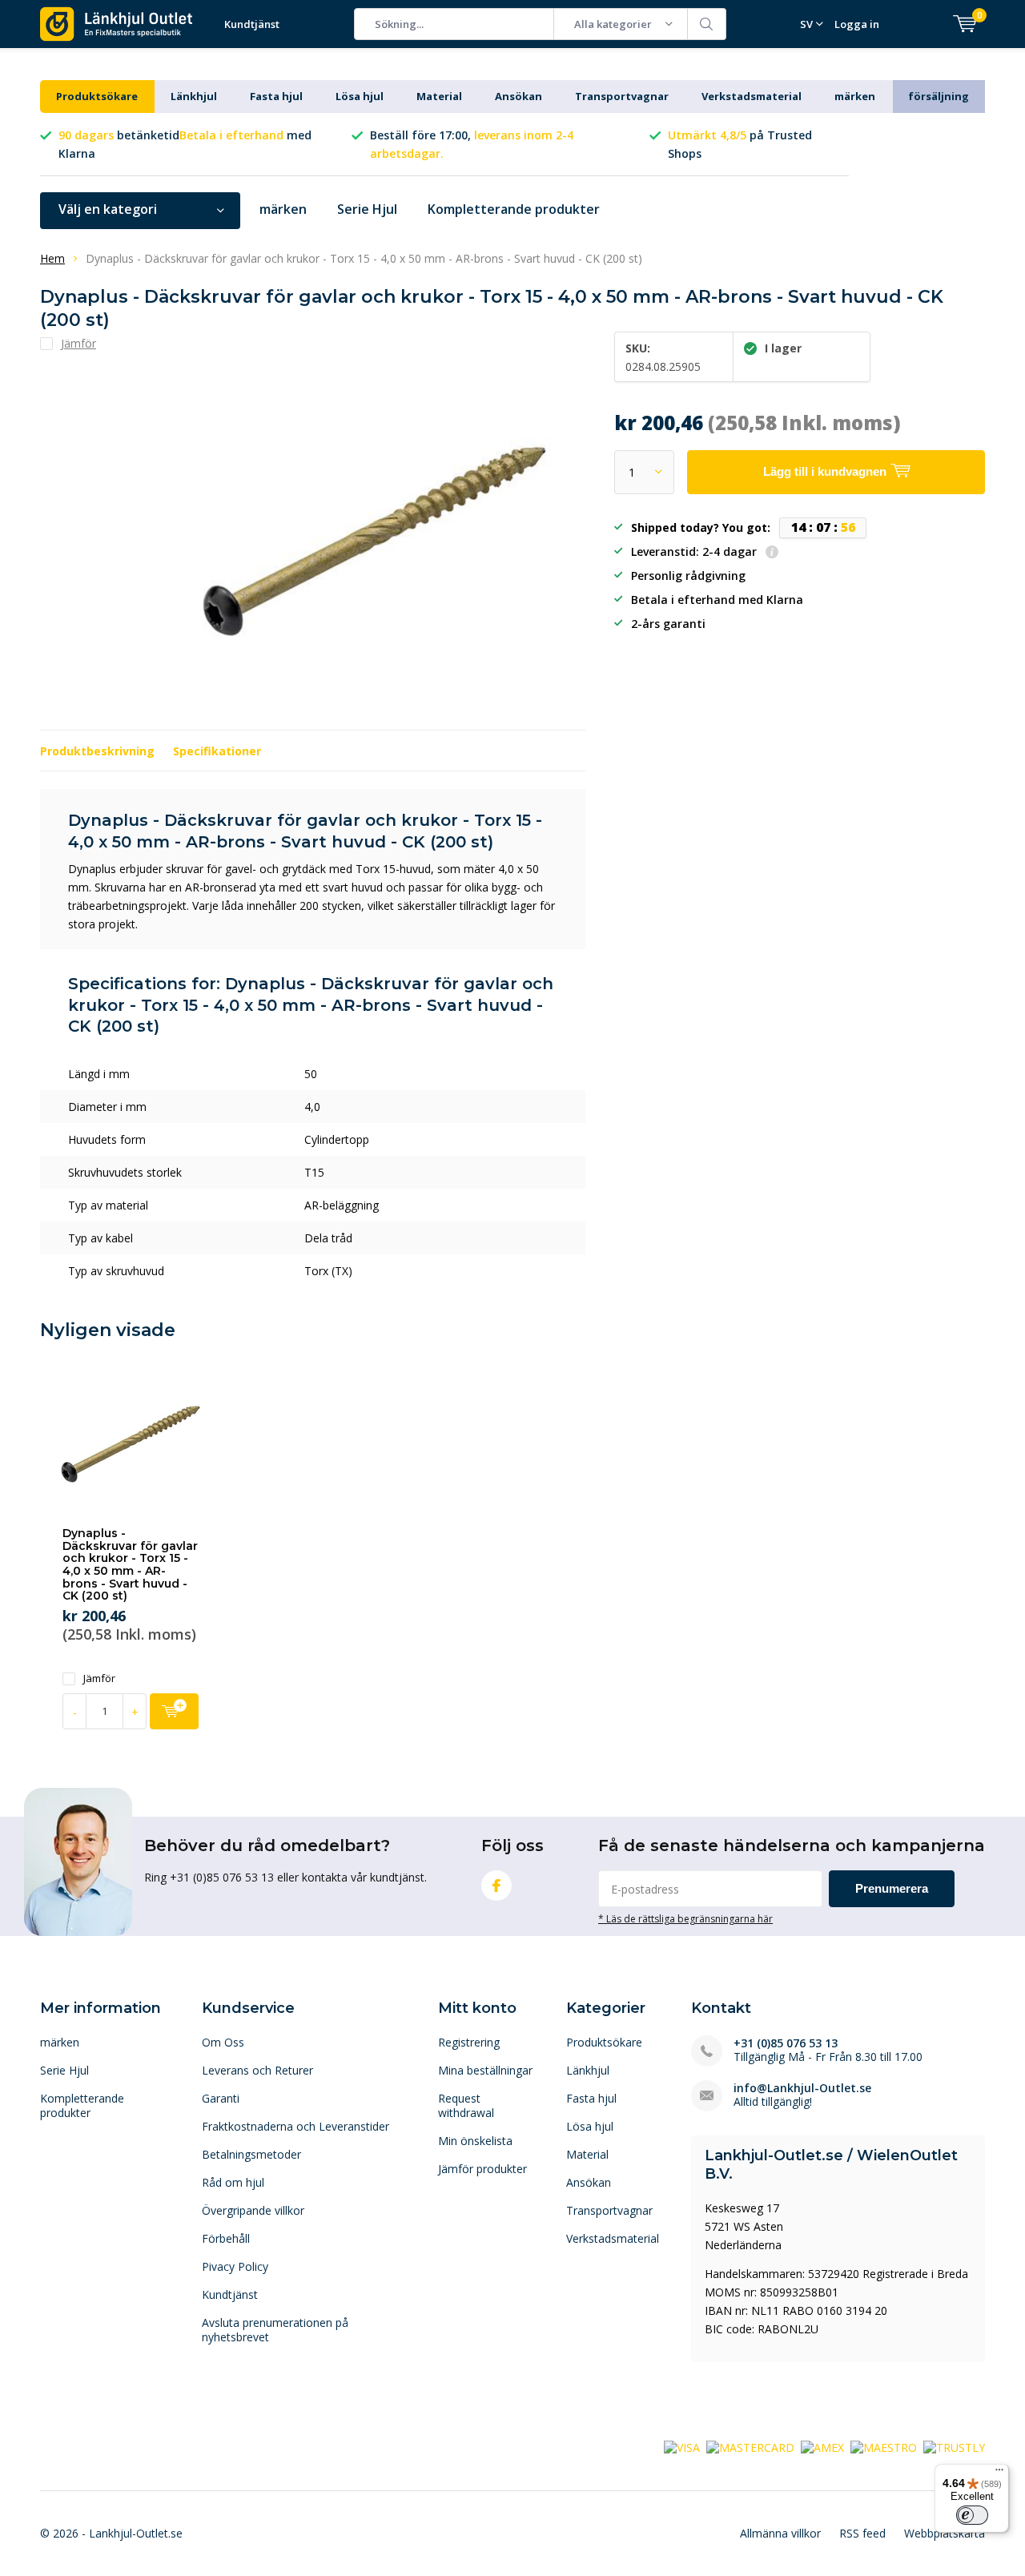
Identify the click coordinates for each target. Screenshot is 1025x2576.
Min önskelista (475, 2141)
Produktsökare (97, 96)
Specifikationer (217, 751)
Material (439, 96)
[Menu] (999, 2473)
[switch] (972, 2515)
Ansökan (519, 96)
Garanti (221, 2098)
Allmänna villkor (780, 2533)
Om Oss (223, 2042)
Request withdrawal (466, 2105)
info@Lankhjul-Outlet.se (802, 2088)
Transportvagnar (622, 96)
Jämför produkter (482, 2169)
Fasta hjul (276, 96)
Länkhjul (194, 96)
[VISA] (682, 2447)
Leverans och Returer (257, 2070)
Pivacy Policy (235, 2266)
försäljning (939, 96)
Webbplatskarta (945, 2533)
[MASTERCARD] (750, 2447)
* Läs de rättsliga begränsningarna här (685, 1918)
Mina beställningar (485, 2070)
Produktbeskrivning (97, 751)
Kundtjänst (252, 24)
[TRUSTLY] (954, 2447)
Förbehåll (226, 2238)
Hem (52, 258)
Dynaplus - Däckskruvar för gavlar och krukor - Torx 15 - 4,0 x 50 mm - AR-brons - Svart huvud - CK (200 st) (130, 1564)
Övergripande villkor (253, 2210)
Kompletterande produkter (514, 209)
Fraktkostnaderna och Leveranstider (295, 2126)
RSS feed (862, 2533)
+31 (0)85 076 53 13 (786, 2043)
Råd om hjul (233, 2182)
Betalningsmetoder (251, 2154)
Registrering (469, 2042)
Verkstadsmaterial (752, 96)
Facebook (496, 1886)
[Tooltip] (772, 553)
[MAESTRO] (884, 2447)
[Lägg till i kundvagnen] (174, 1711)
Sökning (707, 24)
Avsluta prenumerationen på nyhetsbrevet (275, 2330)
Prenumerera (892, 1888)
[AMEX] (822, 2447)
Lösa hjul (360, 96)
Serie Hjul (367, 209)
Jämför (99, 1678)
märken (855, 96)
